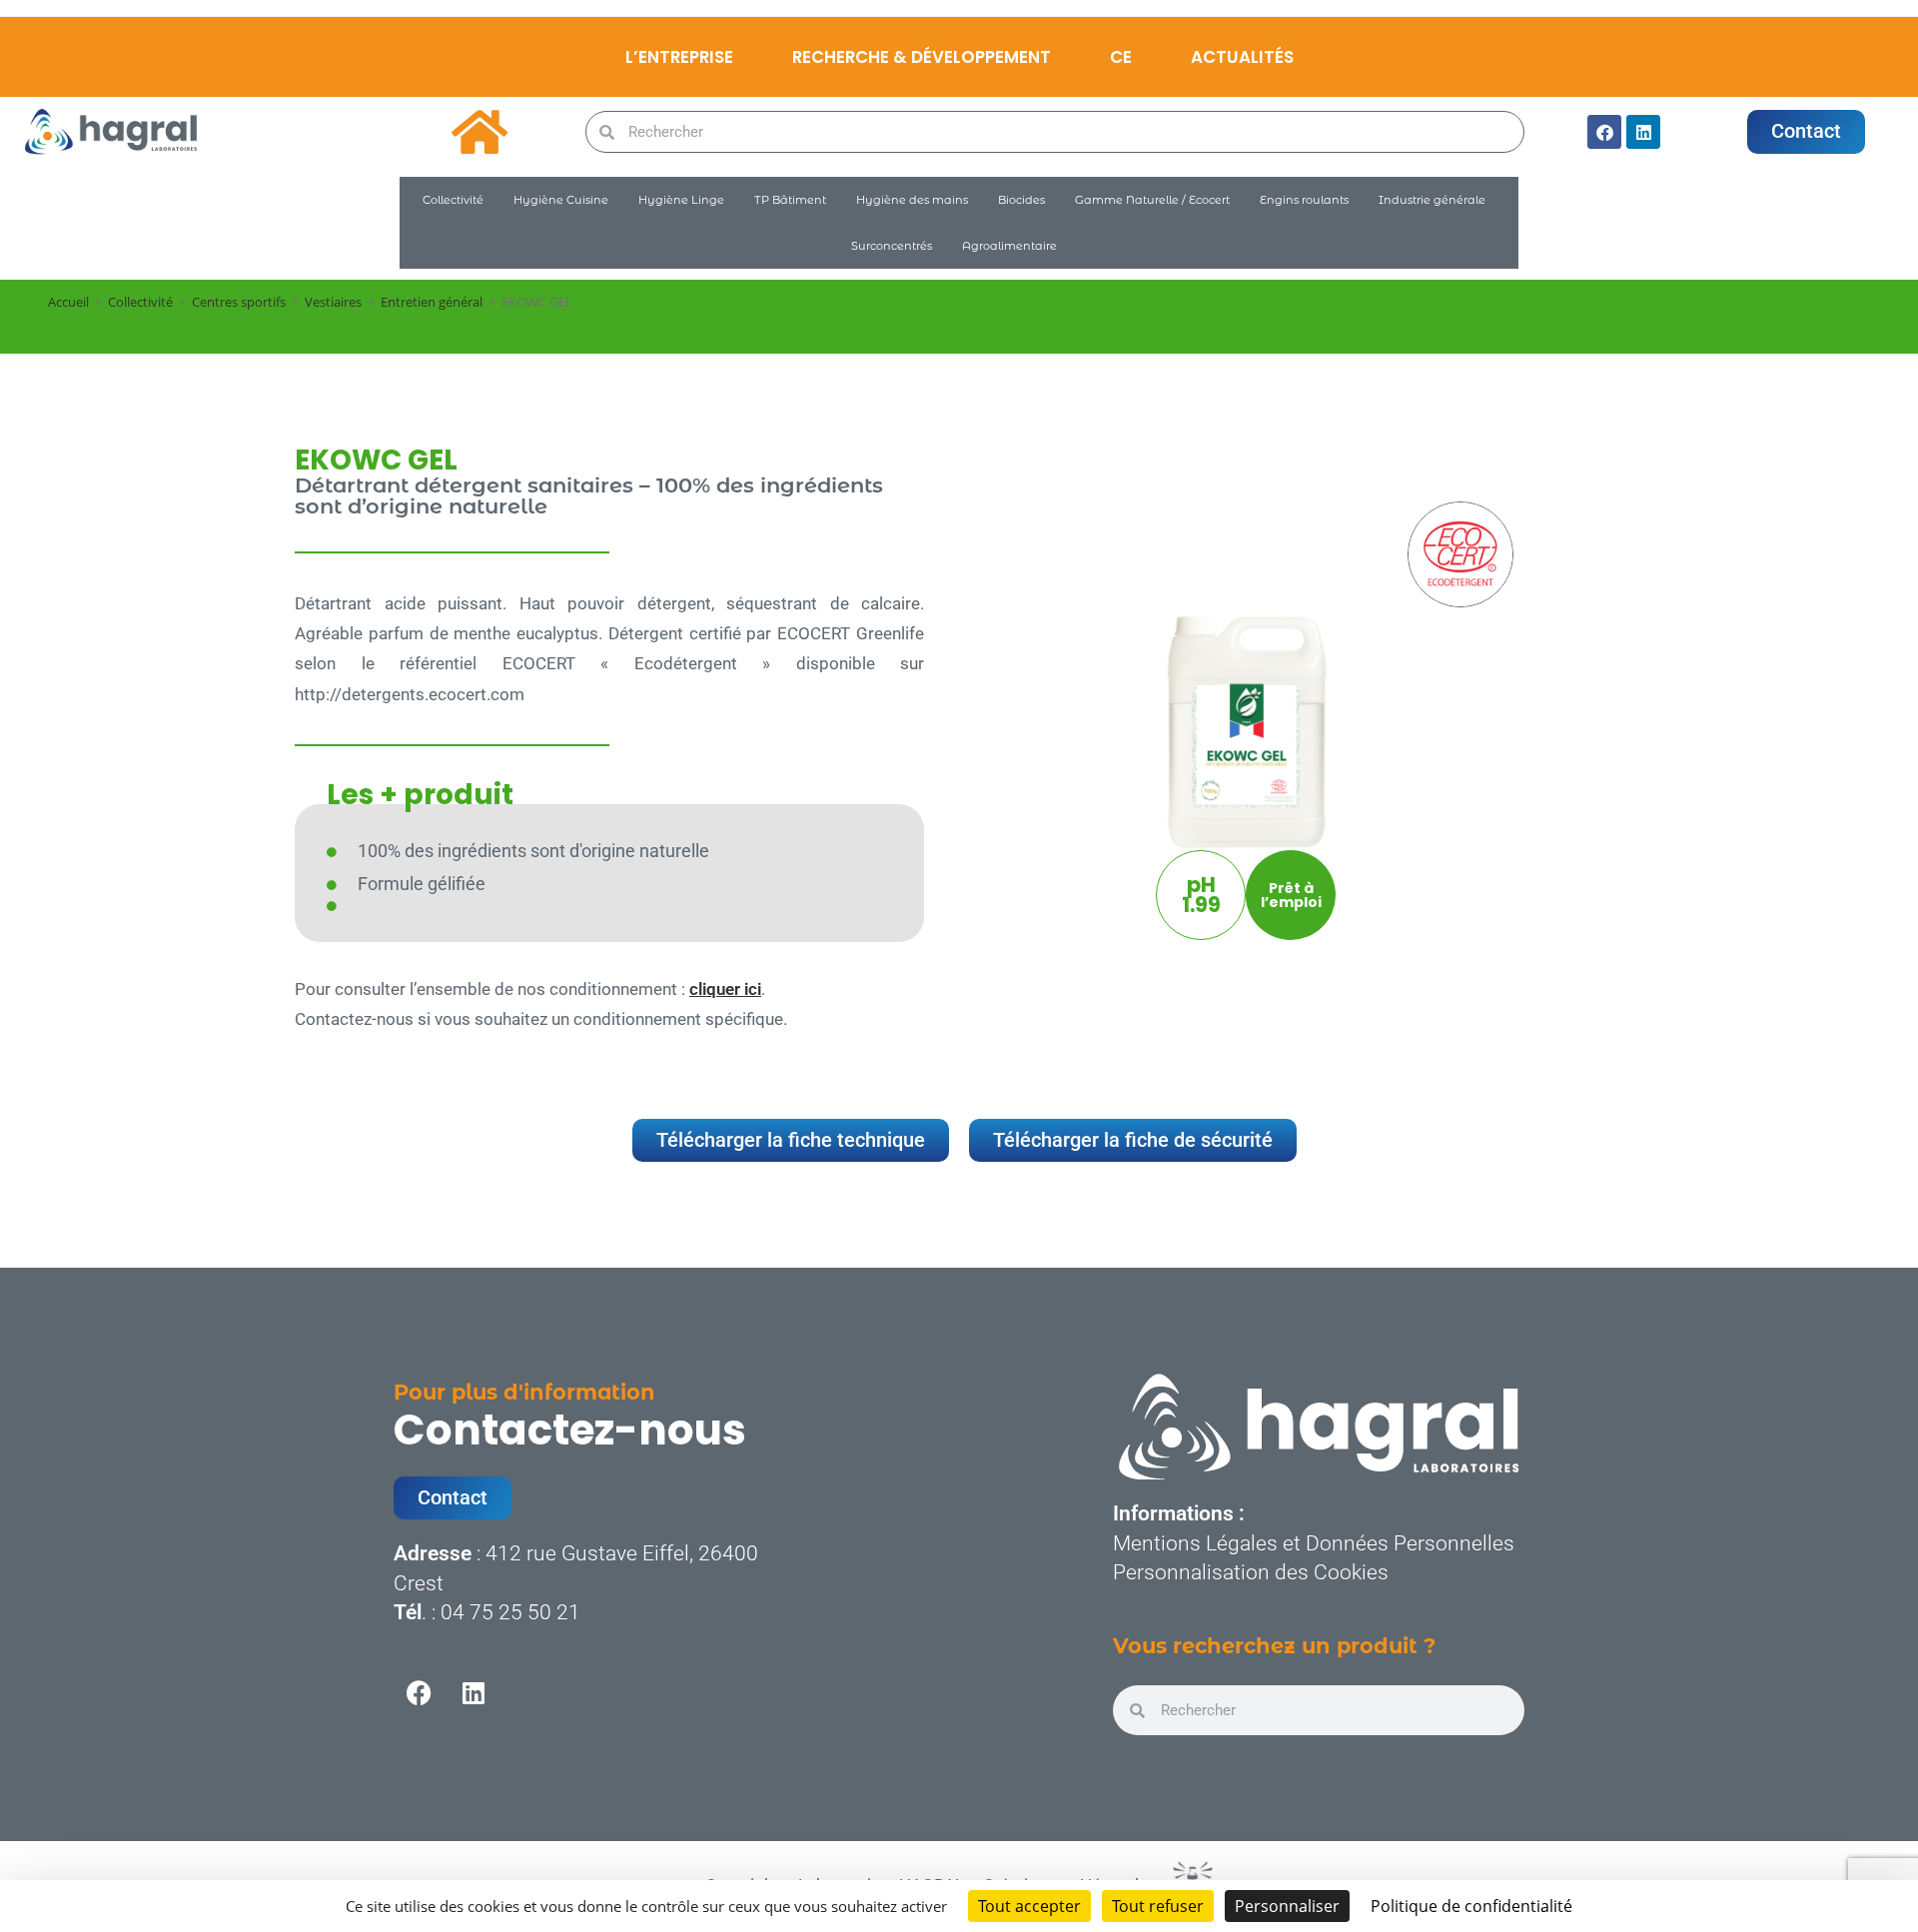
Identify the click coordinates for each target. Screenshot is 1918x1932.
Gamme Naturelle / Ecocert (1152, 200)
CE (1121, 57)
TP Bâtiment (790, 200)
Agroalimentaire (1009, 246)
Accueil (68, 302)
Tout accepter (1029, 1906)
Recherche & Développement (922, 57)
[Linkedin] (1643, 132)
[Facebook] (1604, 132)
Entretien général (432, 302)
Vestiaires (333, 302)
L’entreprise (679, 57)
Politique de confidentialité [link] (1471, 1906)
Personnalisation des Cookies (1251, 1572)
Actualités (1242, 57)
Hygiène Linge (681, 200)
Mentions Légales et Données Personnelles (1314, 1543)
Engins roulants (1304, 200)
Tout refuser (1158, 1906)
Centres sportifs (239, 302)
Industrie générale (1432, 200)
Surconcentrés (892, 246)
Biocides (1021, 200)
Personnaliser (1287, 1906)
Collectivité (453, 200)
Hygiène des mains (912, 200)
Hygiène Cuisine (561, 200)
